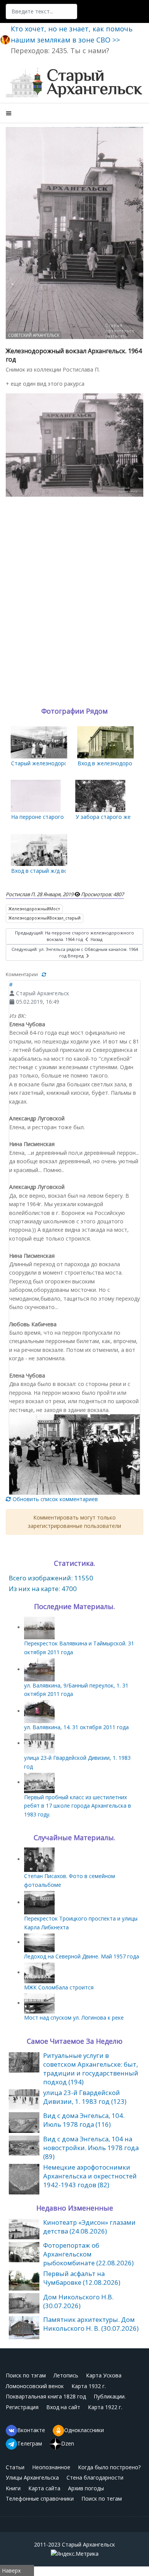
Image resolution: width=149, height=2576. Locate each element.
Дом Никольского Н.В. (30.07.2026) (78, 2301)
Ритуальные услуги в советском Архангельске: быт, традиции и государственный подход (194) (91, 2069)
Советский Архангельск (34, 335)
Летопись (66, 2375)
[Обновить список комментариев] (44, 974)
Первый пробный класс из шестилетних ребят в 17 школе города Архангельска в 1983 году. (78, 1806)
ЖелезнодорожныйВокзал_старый (45, 918)
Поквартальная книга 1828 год (46, 2396)
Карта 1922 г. (105, 2407)
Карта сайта (44, 2488)
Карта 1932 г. (89, 2386)
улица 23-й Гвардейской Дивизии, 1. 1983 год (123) (85, 2097)
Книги (13, 2488)
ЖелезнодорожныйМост (34, 909)
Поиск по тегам (102, 2499)
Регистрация (22, 2407)
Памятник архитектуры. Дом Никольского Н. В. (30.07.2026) (91, 2324)
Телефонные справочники (40, 2499)
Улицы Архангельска (32, 2477)
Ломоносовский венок (35, 2386)
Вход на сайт (63, 2407)
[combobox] (41, 11)
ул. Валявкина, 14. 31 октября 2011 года (76, 1727)
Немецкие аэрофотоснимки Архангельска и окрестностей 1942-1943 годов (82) (90, 2176)
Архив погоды (86, 2488)
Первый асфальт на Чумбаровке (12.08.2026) (82, 2278)
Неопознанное (51, 2467)
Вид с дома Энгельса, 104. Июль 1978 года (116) (84, 2120)
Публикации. (110, 2396)
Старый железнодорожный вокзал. (57, 763)
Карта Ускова (104, 2375)
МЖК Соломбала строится (59, 1987)
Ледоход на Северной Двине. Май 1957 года (82, 1956)
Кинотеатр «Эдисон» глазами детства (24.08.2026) (89, 2227)
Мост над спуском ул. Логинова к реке (74, 2018)
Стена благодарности (95, 2477)
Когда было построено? (109, 2467)
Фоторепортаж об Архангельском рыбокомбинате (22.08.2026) (88, 2254)
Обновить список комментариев (54, 1499)
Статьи (15, 2467)
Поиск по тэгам (26, 2375)
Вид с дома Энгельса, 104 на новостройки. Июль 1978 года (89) (91, 2148)
